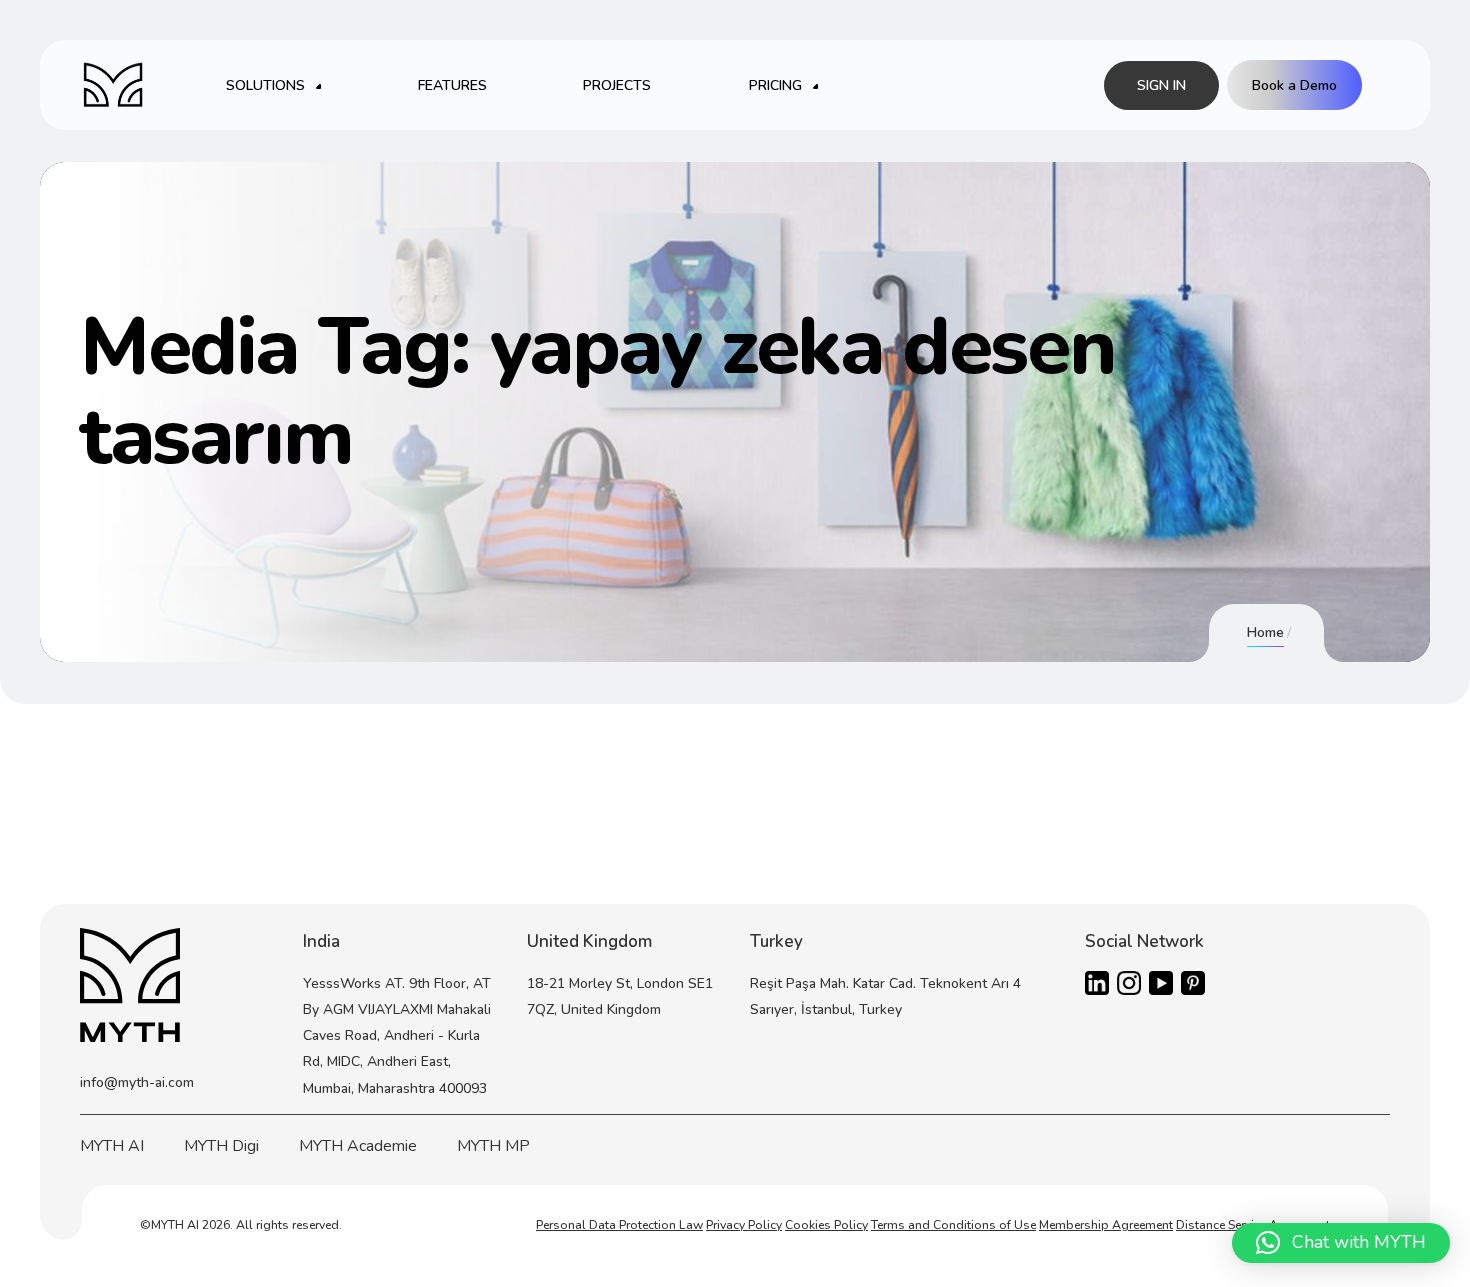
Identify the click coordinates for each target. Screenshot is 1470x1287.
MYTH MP (493, 1146)
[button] (1341, 1243)
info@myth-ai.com (137, 1082)
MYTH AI (112, 1146)
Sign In (1161, 85)
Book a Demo (1294, 85)
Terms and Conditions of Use (953, 1225)
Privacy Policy (744, 1225)
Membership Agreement (1106, 1225)
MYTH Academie (358, 1146)
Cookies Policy (826, 1225)
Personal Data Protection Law (619, 1225)
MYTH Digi (221, 1146)
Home (1265, 632)
